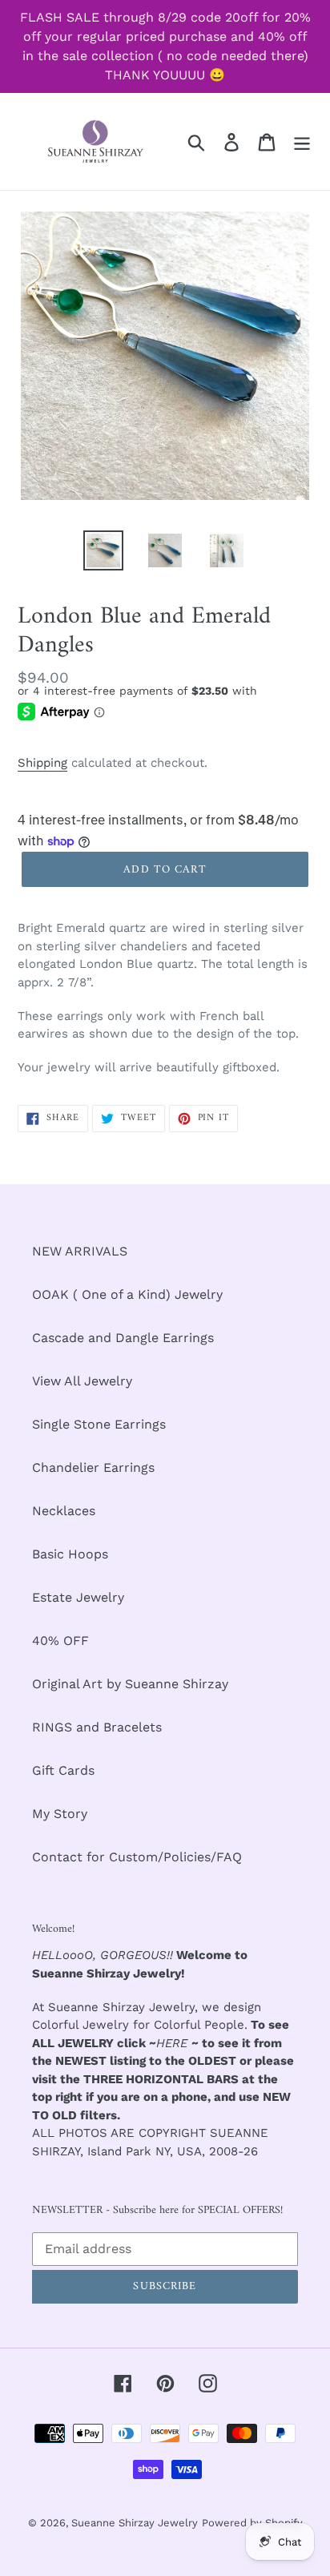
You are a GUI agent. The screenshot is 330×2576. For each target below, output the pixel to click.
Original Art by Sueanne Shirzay (130, 1684)
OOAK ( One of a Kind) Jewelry (127, 1294)
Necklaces (64, 1511)
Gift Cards (63, 1770)
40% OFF (60, 1641)
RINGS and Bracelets (97, 1727)
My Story (60, 1814)
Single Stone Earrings (99, 1424)
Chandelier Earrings (93, 1467)
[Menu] (302, 141)
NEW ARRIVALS (80, 1251)
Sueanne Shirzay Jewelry (135, 2523)
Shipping (42, 763)
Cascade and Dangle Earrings (123, 1338)
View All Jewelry (82, 1381)
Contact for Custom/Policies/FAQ (137, 1857)
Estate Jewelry (78, 1597)
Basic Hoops (70, 1554)
